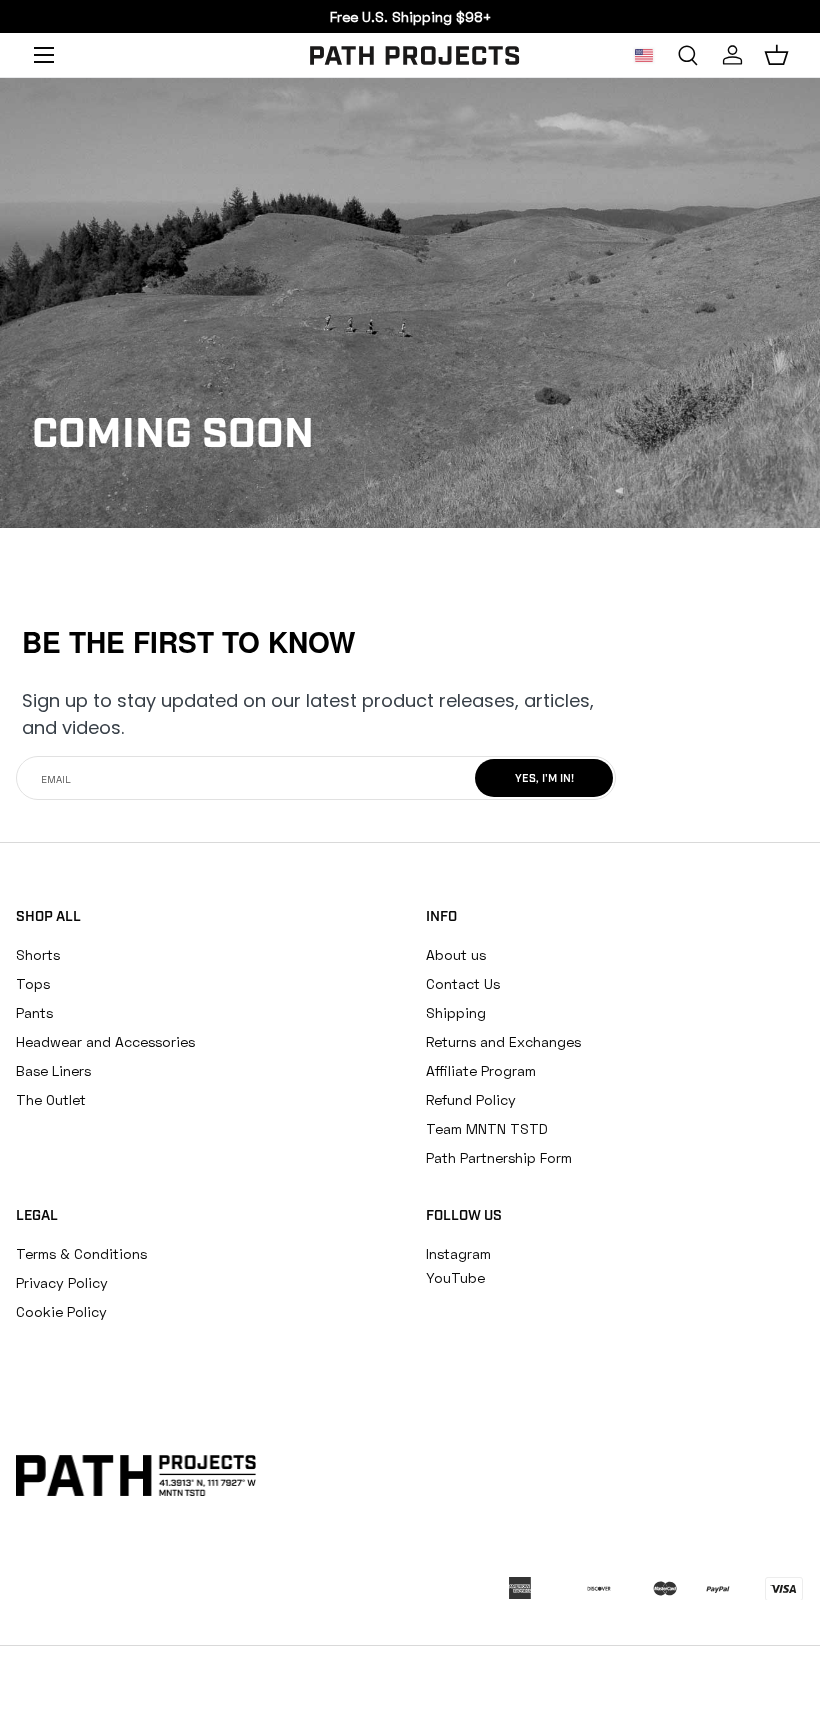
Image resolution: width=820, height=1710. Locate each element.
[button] (776, 55)
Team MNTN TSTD (487, 1128)
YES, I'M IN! (544, 779)
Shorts (38, 954)
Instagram (458, 1253)
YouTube (455, 1277)
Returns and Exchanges (503, 1041)
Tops (33, 983)
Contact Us (463, 983)
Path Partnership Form (499, 1157)
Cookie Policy (61, 1311)
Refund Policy (471, 1099)
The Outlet (51, 1099)
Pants (34, 1012)
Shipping (456, 1012)
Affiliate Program (481, 1070)
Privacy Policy (62, 1282)
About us (456, 954)
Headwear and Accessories (105, 1041)
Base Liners (53, 1070)
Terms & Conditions (81, 1253)
